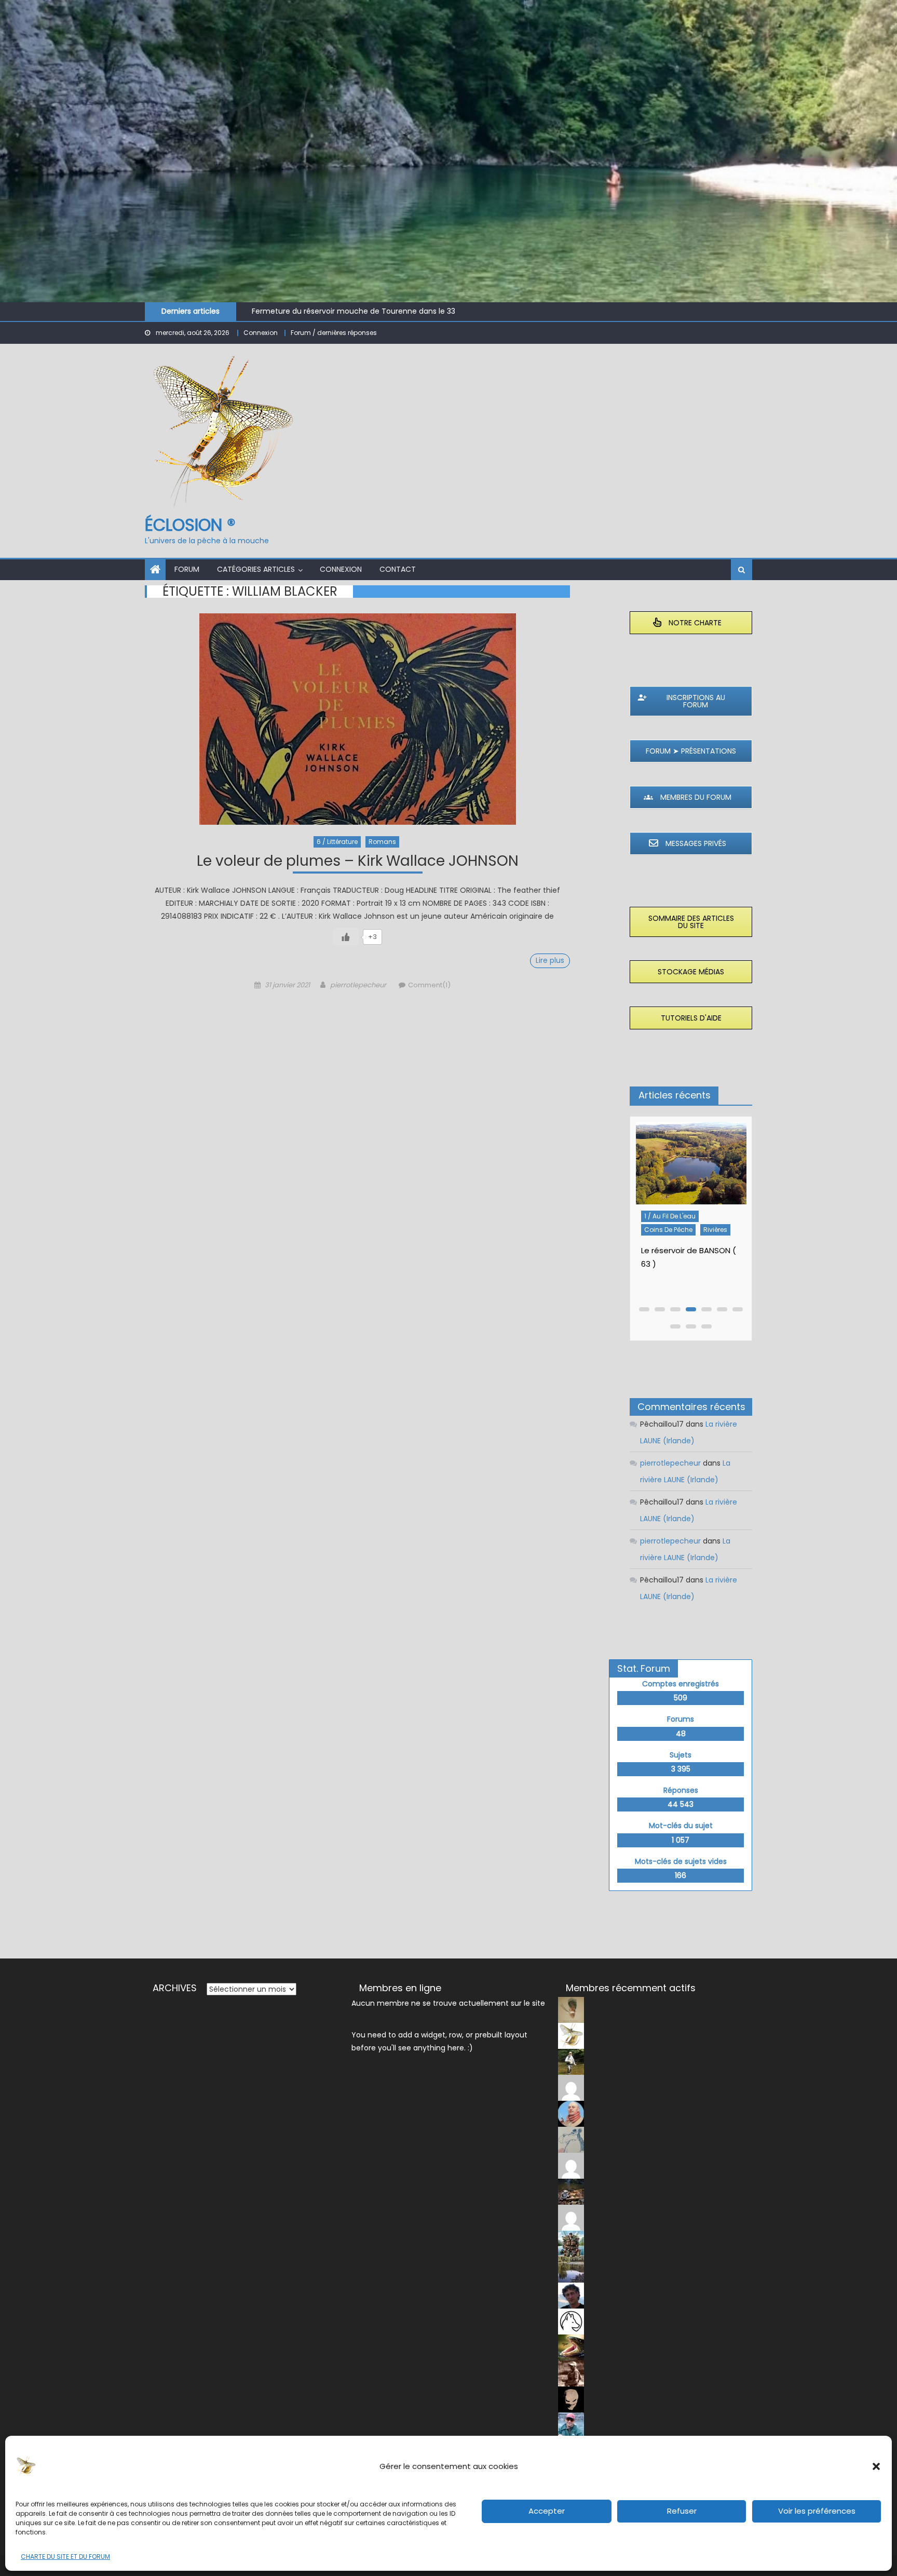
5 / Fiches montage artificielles (674, 1230)
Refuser (682, 2511)
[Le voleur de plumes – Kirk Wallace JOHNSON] (357, 719)
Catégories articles (256, 569)
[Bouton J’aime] (346, 937)
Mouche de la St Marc (291, 312)
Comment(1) (429, 985)
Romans (382, 842)
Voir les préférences (817, 2511)
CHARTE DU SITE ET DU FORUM (65, 2557)
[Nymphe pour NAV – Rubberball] (691, 1168)
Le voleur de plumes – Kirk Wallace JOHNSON (358, 862)
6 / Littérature (337, 842)
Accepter (547, 2511)
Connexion (261, 333)
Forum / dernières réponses (334, 333)
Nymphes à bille (669, 1249)
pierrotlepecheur (358, 985)
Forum (187, 569)
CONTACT (398, 569)
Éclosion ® (190, 525)
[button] (876, 2466)
